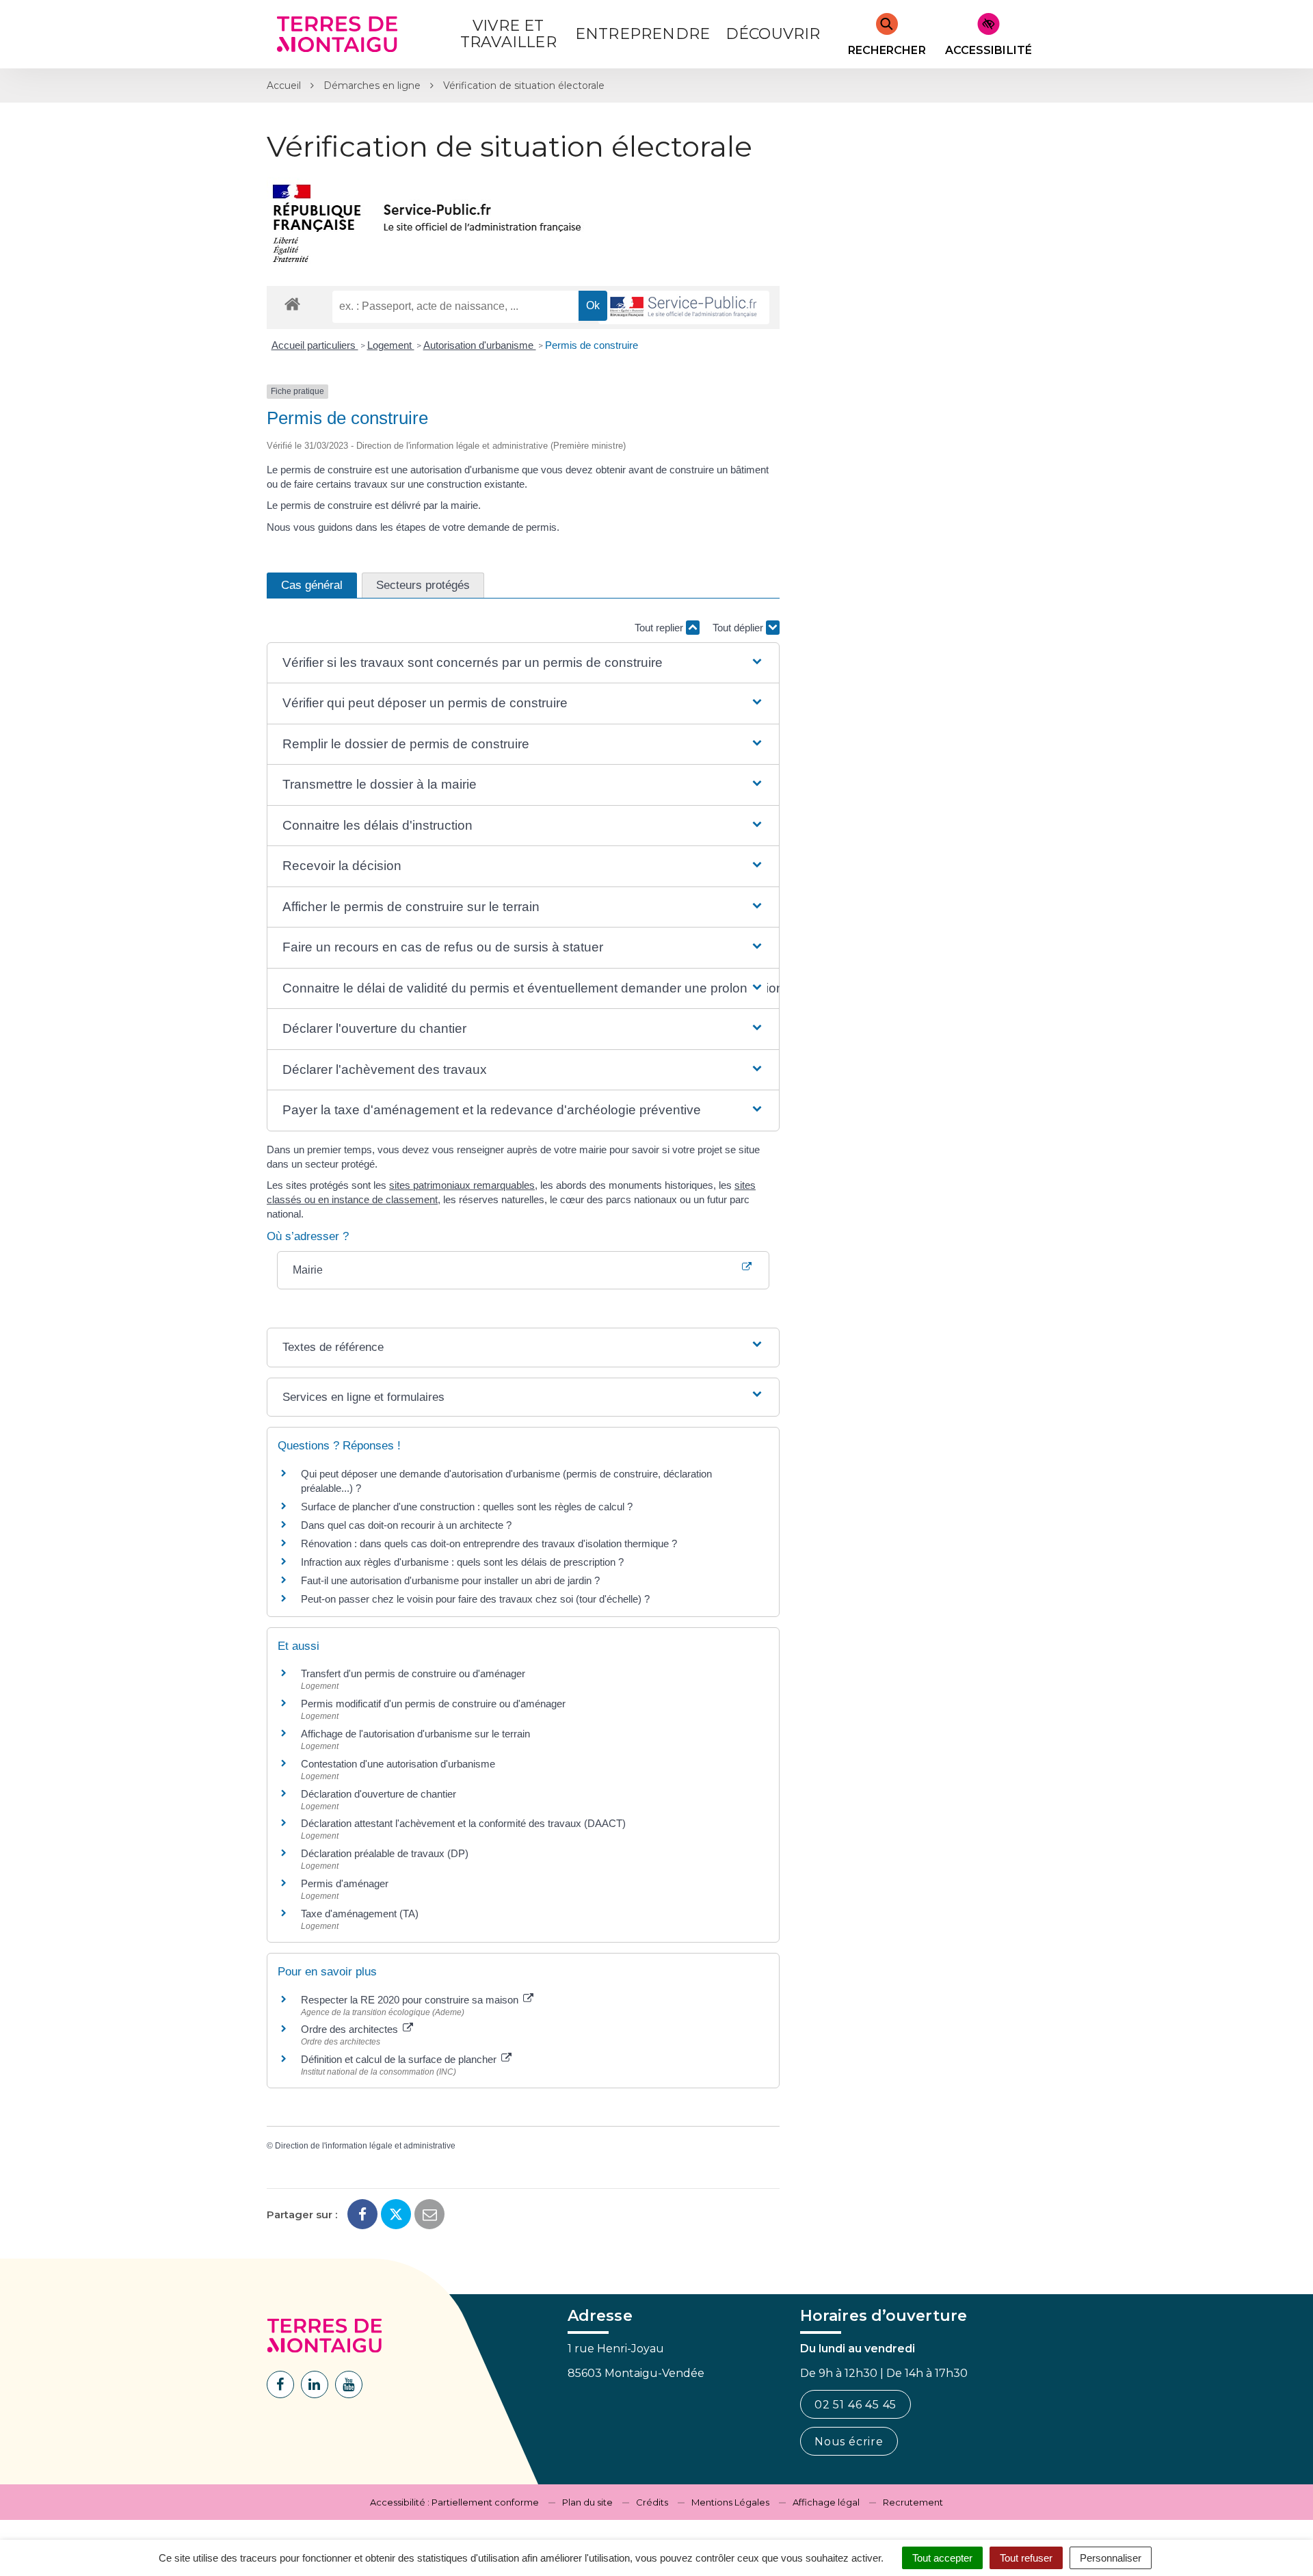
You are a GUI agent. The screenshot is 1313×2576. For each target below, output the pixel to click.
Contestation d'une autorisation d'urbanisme (398, 1764)
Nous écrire (849, 2442)
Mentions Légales (730, 2502)
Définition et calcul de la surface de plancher (400, 2059)
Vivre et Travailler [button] (508, 34)
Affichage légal (826, 2502)
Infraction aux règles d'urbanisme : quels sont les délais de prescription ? (462, 1562)
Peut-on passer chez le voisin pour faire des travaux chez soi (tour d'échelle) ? (475, 1599)
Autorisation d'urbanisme (480, 345)
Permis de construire (592, 345)
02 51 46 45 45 (856, 2405)
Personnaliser (1111, 2558)
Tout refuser (1026, 2558)
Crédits (652, 2502)
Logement (391, 345)
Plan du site (587, 2502)
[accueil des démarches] (292, 303)
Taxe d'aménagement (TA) (360, 1914)
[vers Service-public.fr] (684, 307)
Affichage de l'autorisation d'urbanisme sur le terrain (415, 1734)
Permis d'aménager (345, 1883)
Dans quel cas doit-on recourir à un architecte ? (406, 1525)
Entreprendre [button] (642, 34)
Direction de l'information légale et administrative (365, 2146)
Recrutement (913, 2502)
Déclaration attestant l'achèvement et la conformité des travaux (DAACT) (463, 1823)
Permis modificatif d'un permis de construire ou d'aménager (433, 1704)
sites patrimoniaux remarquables (462, 1185)
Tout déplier (739, 628)
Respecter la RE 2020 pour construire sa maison (411, 2000)
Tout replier (660, 628)
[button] (523, 663)
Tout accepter (942, 2558)
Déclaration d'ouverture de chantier (379, 1794)
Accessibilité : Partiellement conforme (454, 2502)
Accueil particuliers (315, 345)
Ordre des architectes (351, 2029)
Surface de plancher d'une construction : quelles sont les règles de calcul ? (467, 1507)
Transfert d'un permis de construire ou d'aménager (413, 1673)
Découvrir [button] (773, 34)
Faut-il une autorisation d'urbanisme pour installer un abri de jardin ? (450, 1580)
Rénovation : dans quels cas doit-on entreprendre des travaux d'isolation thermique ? (489, 1543)
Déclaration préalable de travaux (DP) (385, 1853)
